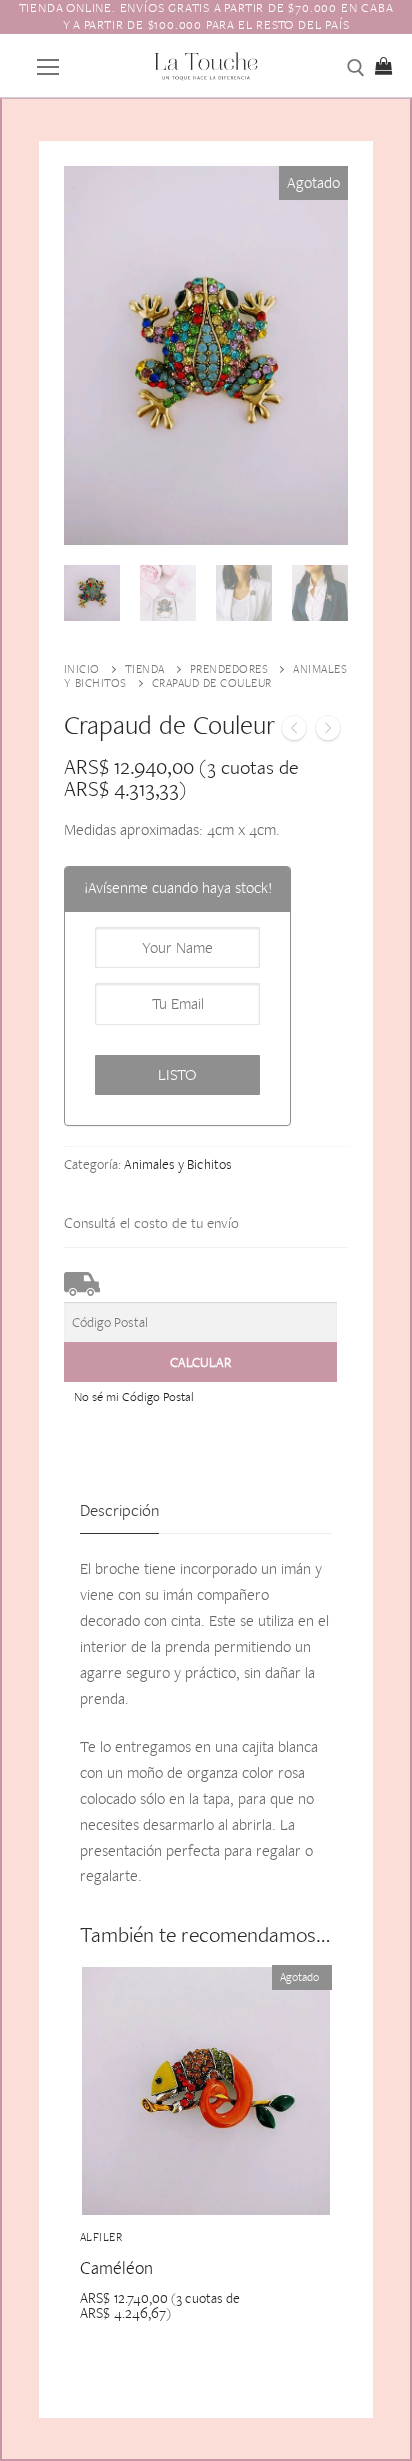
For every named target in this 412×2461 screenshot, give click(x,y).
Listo (177, 1074)
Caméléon (116, 2267)
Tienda (145, 669)
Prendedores (229, 669)
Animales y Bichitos (178, 1164)
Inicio (82, 669)
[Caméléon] (328, 732)
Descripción (119, 1510)
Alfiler (101, 2237)
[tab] (119, 1511)
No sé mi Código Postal (134, 1396)
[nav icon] (48, 65)
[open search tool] (356, 68)
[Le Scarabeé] (294, 732)
